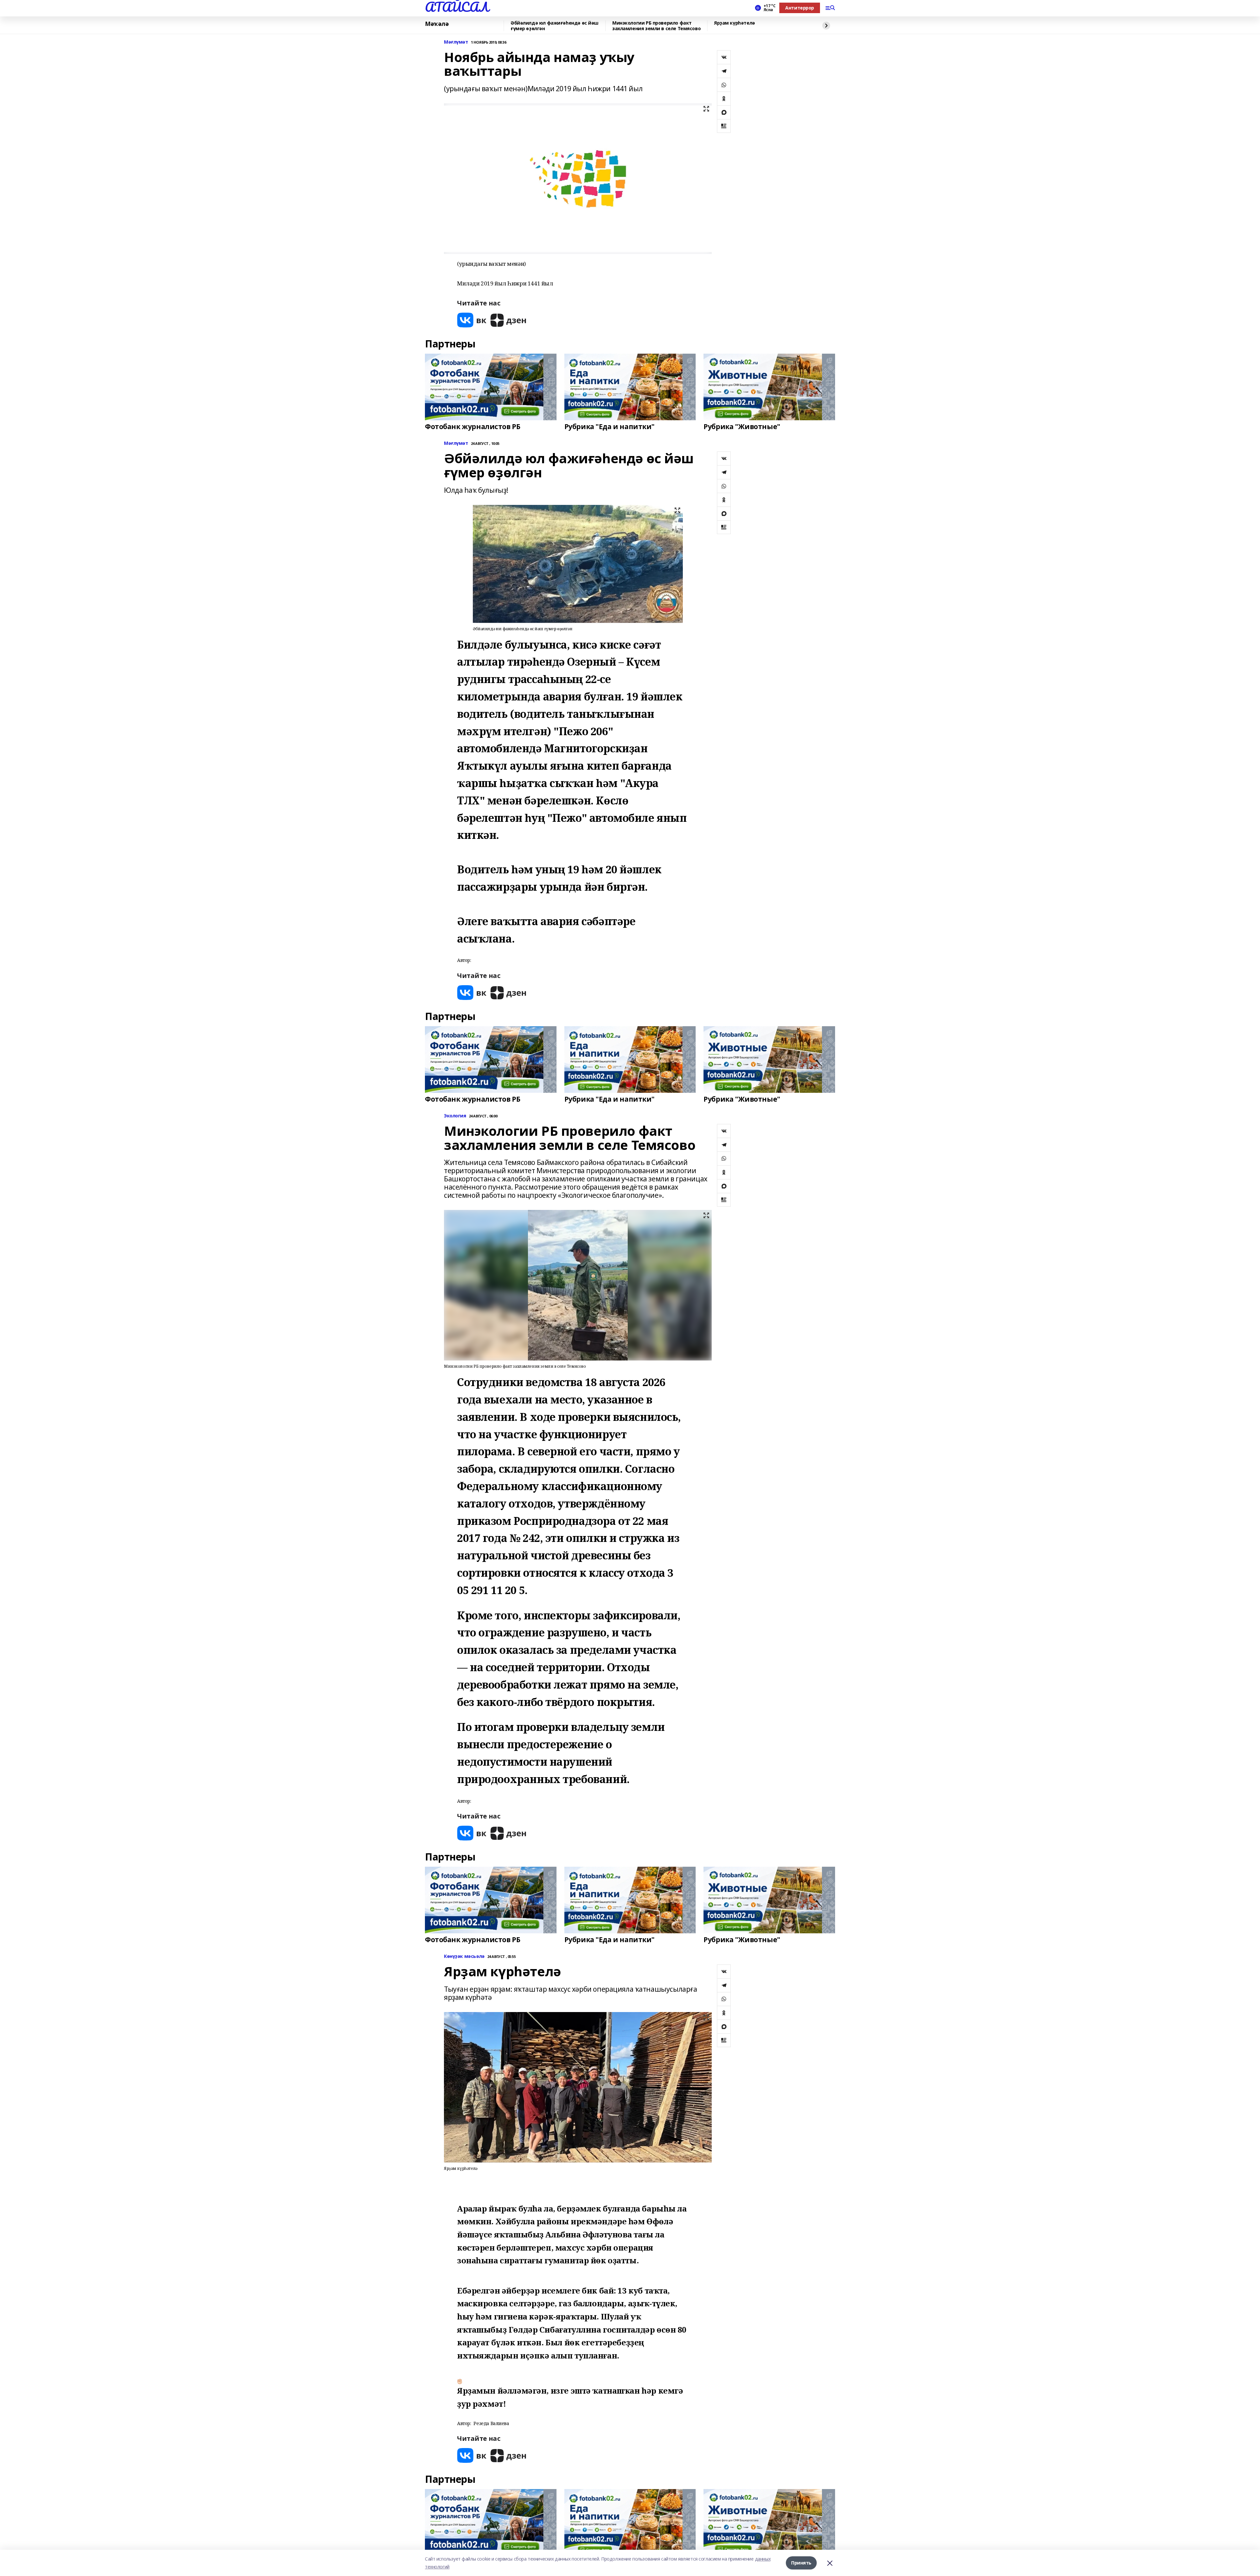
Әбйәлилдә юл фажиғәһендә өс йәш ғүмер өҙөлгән (555, 26)
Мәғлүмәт (456, 42)
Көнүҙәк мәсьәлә (464, 1956)
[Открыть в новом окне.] (472, 320)
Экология (455, 1116)
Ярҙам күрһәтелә (735, 23)
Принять (801, 2563)
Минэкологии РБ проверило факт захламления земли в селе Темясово (656, 26)
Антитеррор (800, 8)
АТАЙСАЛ (457, 7)
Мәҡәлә (437, 24)
